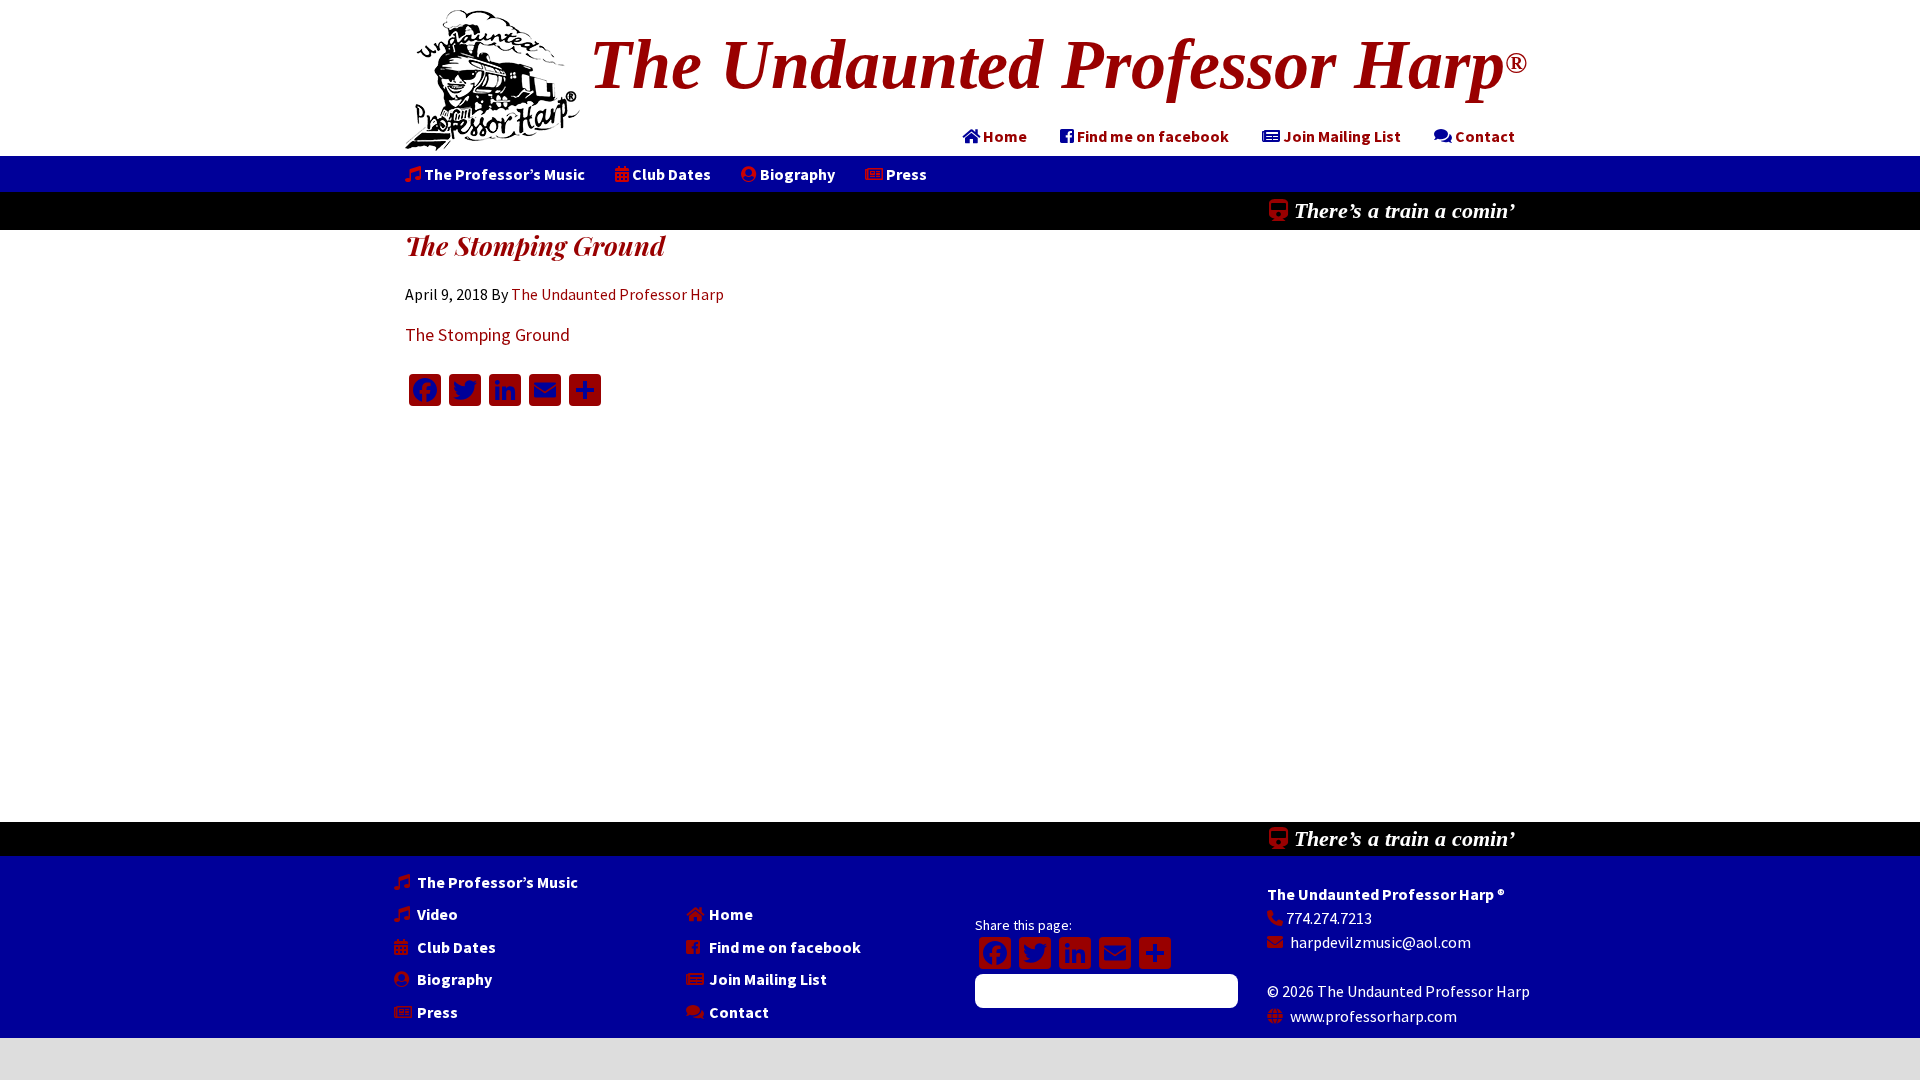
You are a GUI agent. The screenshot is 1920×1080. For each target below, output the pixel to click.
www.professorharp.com (1372, 1016)
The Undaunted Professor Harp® (492, 80)
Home (729, 914)
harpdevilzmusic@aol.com (1379, 942)
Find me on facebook (783, 947)
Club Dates (455, 947)
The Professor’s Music (496, 882)
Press (436, 1012)
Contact (737, 1012)
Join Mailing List (766, 979)
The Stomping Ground (487, 334)
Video (436, 914)
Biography (453, 979)
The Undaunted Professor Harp (1058, 64)
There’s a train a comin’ (1401, 210)
